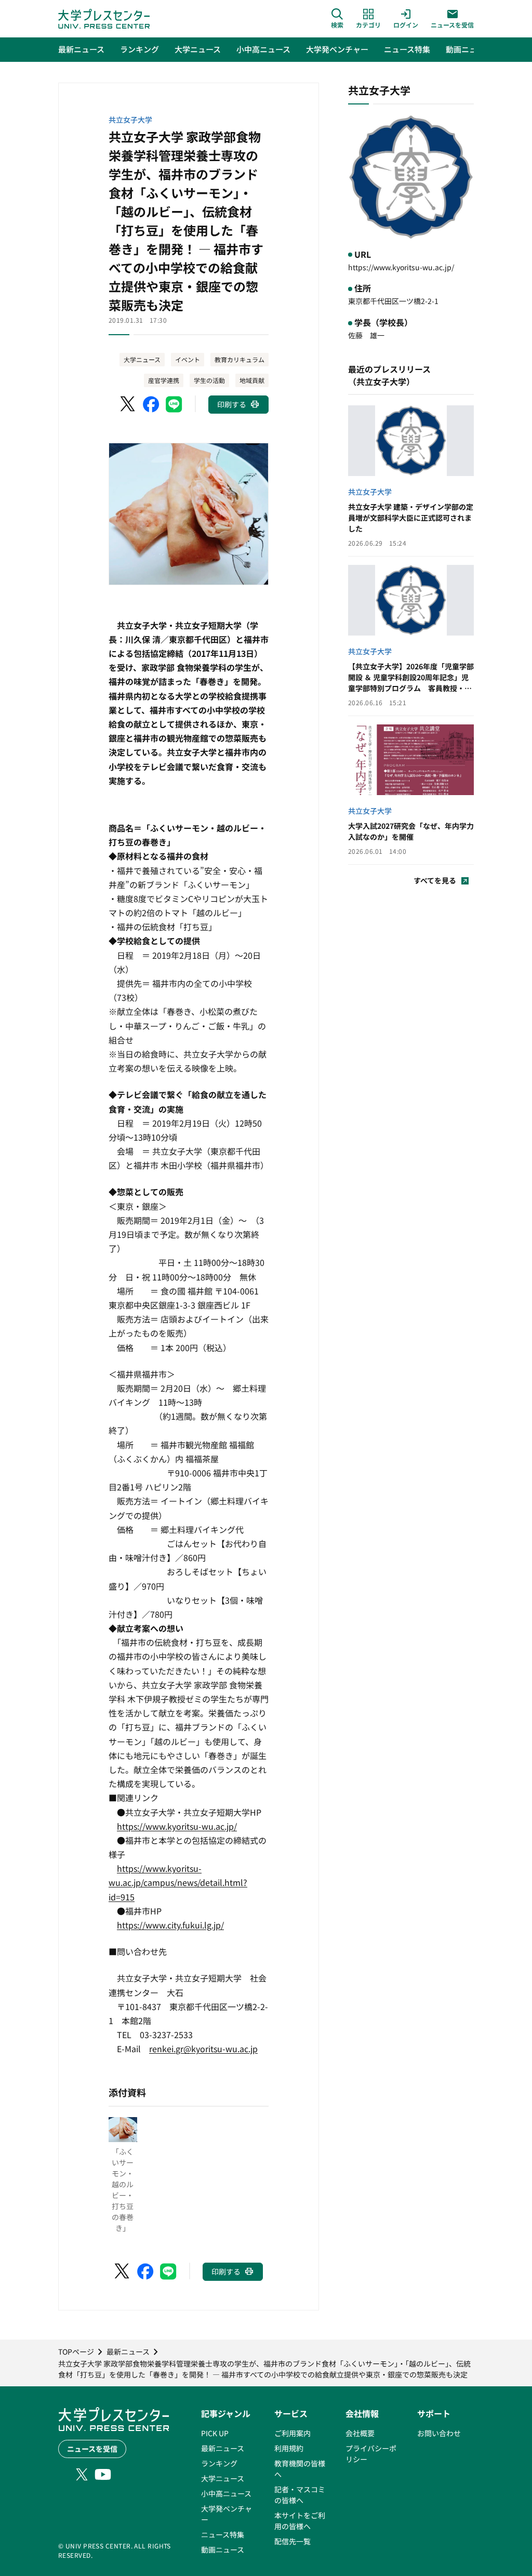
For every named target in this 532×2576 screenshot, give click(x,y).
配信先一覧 (292, 2541)
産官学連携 (164, 380)
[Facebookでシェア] (151, 404)
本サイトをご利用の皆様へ (300, 2521)
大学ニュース (142, 359)
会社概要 (360, 2433)
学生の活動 (209, 380)
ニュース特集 (223, 2534)
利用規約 (289, 2448)
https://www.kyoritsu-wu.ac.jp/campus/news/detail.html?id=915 (178, 1882)
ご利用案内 (292, 2433)
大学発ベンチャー (227, 2514)
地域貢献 (252, 380)
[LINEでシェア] (174, 404)
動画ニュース (223, 2549)
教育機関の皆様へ (300, 2469)
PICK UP (215, 2433)
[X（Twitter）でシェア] (128, 404)
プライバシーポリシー (371, 2454)
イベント (188, 359)
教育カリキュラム (240, 359)
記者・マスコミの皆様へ (300, 2495)
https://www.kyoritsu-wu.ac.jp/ (401, 267)
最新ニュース (223, 2448)
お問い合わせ (439, 2433)
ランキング (219, 2463)
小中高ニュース (226, 2493)
